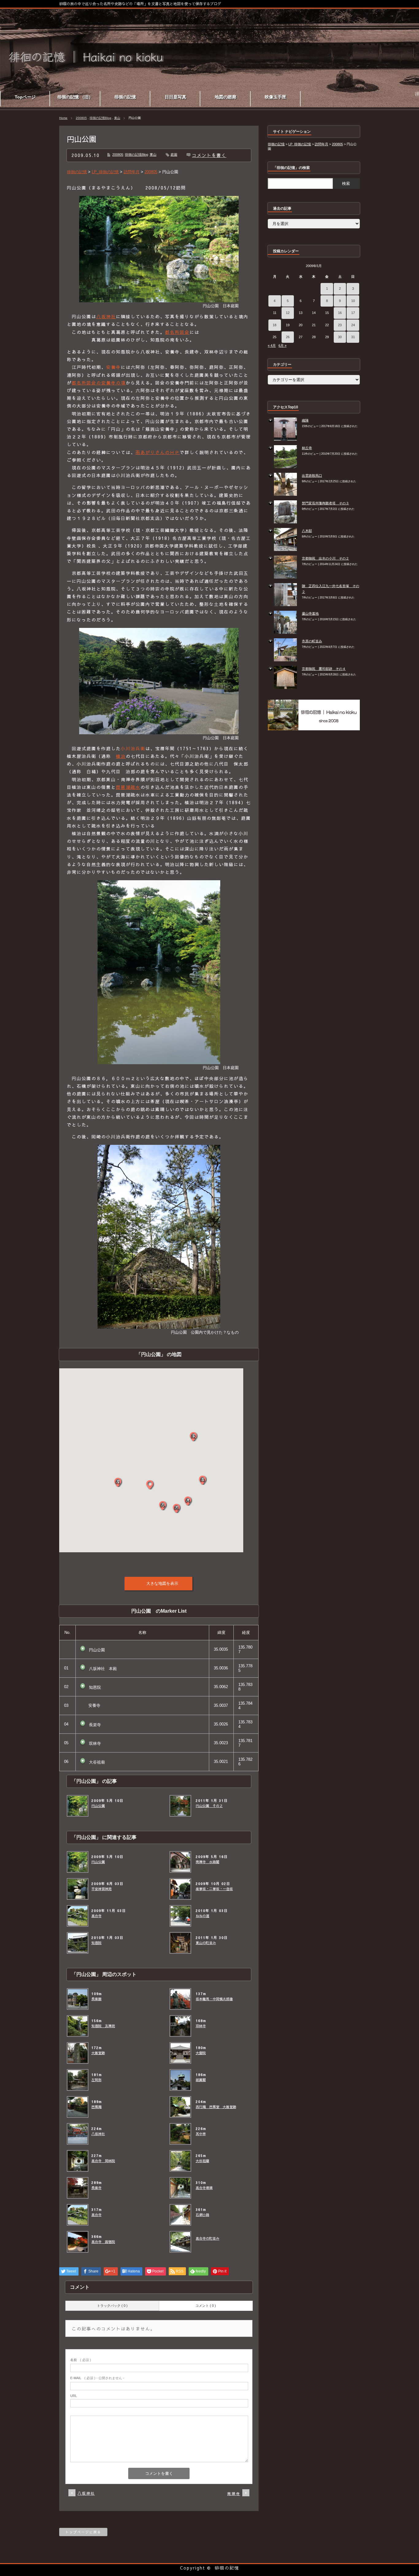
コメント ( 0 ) (206, 2306)
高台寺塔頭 (204, 2188)
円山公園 (98, 1806)
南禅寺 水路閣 (208, 1862)
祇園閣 (201, 2080)
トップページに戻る (83, 2532)
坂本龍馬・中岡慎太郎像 (214, 1999)
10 (353, 301)
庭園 (174, 155)
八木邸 (307, 531)
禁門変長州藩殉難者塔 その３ (325, 503)
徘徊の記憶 (227, 2568)
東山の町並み (206, 1943)
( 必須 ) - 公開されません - (97, 2378)
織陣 (305, 420)
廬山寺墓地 (310, 613)
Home (63, 118)
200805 (81, 118)
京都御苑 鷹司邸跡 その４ (324, 669)
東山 (117, 118)
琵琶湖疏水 (128, 787)
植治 (121, 756)
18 (275, 325)
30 (340, 337)
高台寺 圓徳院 (103, 2242)
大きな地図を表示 (162, 1583)
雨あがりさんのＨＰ (158, 452)
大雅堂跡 (98, 2053)
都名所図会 (177, 332)
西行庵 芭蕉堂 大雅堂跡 (216, 2107)
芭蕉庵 (96, 2107)
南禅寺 (234, 2494)
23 (340, 325)
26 (288, 337)
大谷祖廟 (202, 2161)
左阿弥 (96, 2080)
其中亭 (201, 2134)
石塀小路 (202, 2215)
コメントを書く (209, 155)
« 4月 (272, 346)
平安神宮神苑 (102, 1889)
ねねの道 (202, 1916)
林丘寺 (307, 448)
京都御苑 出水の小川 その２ (325, 558)
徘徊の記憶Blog (100, 118)
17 (353, 313)
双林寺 (201, 2026)
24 (353, 325)
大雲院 (201, 2053)
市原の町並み (312, 641)
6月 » (283, 346)
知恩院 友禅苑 (103, 2026)
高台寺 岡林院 (103, 2161)
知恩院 (96, 1943)
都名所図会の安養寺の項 (99, 383)
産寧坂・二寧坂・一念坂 (214, 1889)
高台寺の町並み (208, 2238)
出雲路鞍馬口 (312, 476)
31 (353, 337)
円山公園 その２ (209, 1806)
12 (288, 313)
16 (340, 313)
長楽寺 (96, 2188)
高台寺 (96, 1916)
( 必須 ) (81, 2360)
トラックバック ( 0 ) (112, 2306)
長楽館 (96, 1999)
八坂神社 (106, 316)
